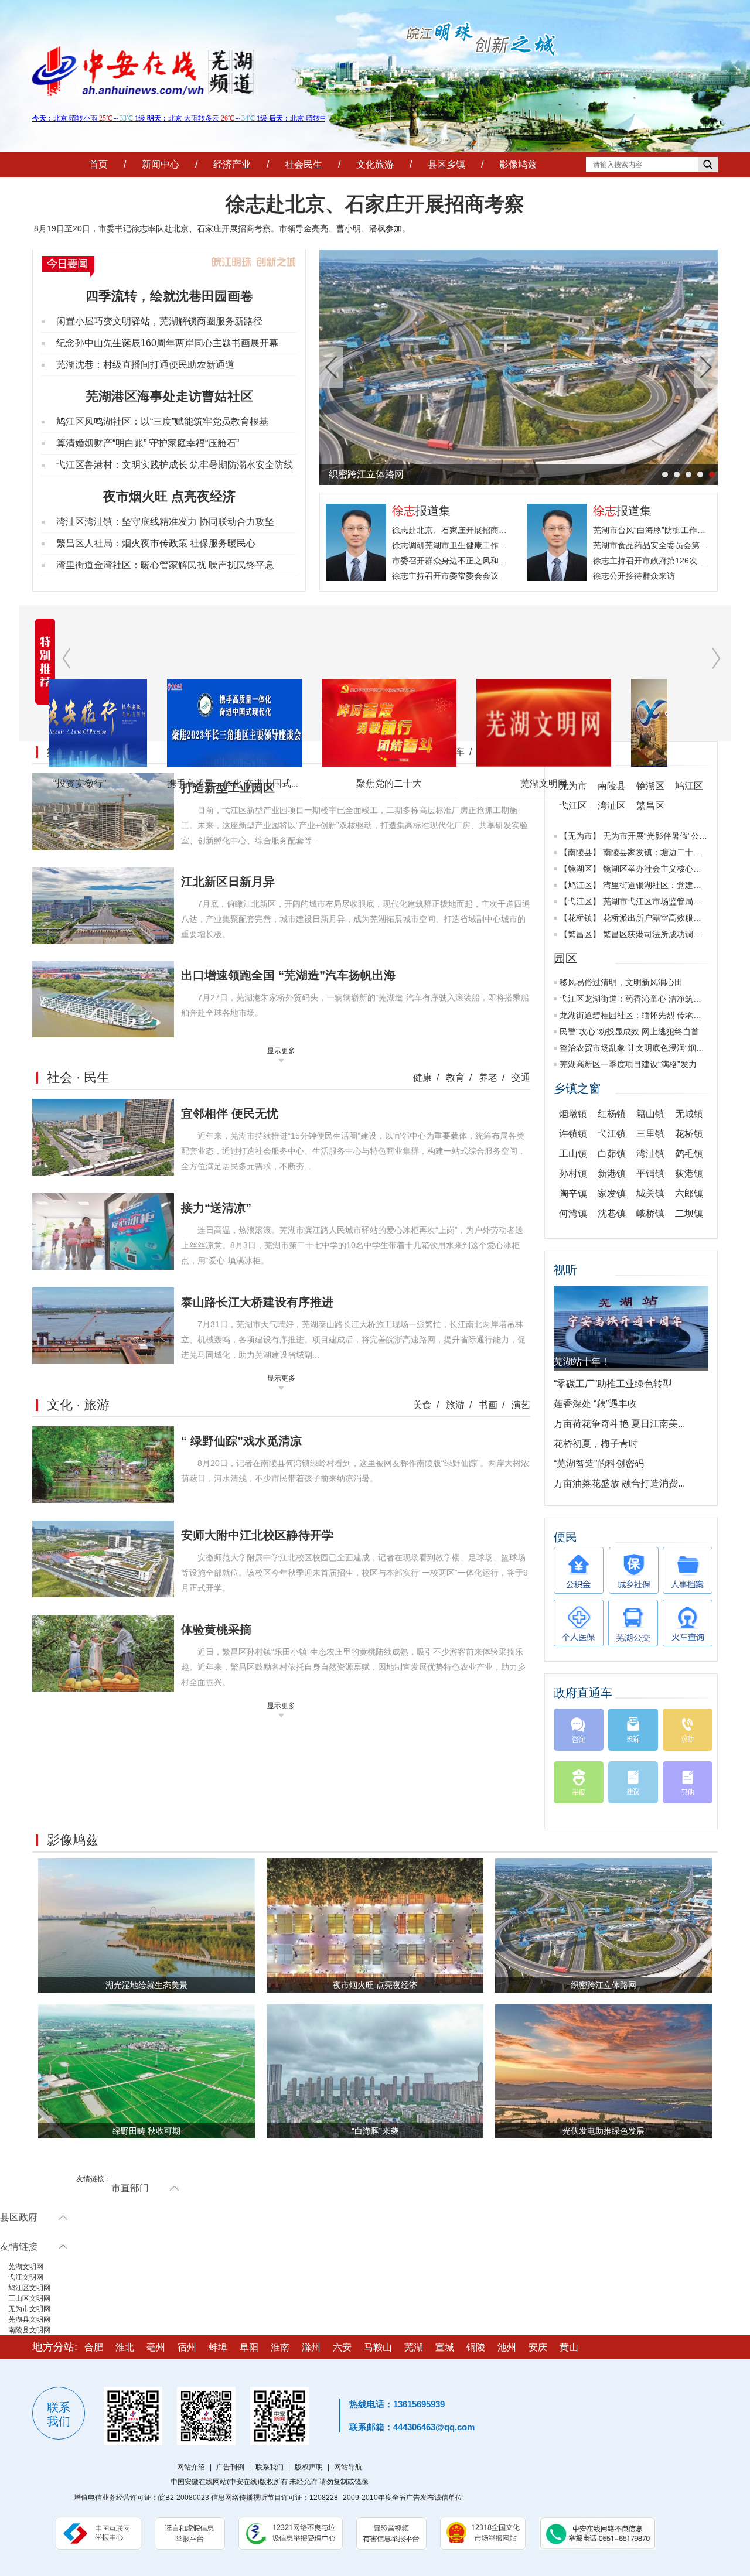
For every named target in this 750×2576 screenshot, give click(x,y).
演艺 (521, 1405)
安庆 (538, 2347)
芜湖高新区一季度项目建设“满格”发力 (628, 1064)
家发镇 (612, 1193)
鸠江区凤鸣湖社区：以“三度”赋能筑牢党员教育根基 (162, 421)
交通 (521, 1077)
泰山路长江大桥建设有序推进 (257, 1302)
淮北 (125, 2347)
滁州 (311, 2347)
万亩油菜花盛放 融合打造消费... (619, 1483)
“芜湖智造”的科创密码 (599, 1463)
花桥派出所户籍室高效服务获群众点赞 (673, 918)
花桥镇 (580, 918)
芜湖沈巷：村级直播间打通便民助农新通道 (145, 365)
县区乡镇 (446, 164)
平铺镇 (650, 1173)
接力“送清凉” (216, 1208)
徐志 (404, 511)
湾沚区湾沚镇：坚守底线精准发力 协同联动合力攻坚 (165, 522)
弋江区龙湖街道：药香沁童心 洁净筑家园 (635, 999)
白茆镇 (612, 1154)
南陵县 (580, 852)
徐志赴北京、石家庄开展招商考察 (375, 204)
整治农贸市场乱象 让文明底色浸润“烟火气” (637, 1048)
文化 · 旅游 (78, 1405)
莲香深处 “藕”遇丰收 (595, 1404)
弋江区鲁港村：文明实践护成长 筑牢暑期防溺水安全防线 (175, 465)
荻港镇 (689, 1173)
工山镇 (573, 1154)
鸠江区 (580, 885)
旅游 (455, 1405)
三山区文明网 (29, 2298)
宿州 (187, 2347)
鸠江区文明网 (29, 2288)
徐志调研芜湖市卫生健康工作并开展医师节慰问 (478, 545)
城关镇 (650, 1193)
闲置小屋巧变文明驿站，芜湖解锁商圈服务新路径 (159, 321)
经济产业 (232, 164)
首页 (98, 164)
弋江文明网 (26, 2277)
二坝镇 (689, 1213)
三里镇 (650, 1134)
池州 (507, 2347)
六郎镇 (689, 1193)
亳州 (156, 2347)
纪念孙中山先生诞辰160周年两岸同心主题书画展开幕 (167, 343)
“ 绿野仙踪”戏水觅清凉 (241, 1441)
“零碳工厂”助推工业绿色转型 (613, 1384)
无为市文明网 (29, 2309)
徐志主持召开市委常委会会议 (445, 576)
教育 (455, 1077)
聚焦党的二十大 (281, 783)
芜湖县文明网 (29, 2319)
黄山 (569, 2347)
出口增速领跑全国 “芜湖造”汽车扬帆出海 (288, 975)
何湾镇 (573, 1213)
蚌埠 (218, 2347)
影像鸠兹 (518, 164)
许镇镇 (573, 1134)
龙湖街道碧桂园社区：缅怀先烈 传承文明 (635, 1015)
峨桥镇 (650, 1213)
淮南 (280, 2347)
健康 (422, 1077)
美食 (422, 1405)
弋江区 (580, 901)
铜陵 (476, 2347)
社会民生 (304, 164)
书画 (488, 1405)
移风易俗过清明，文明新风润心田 (621, 982)
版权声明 (309, 2467)
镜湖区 (580, 869)
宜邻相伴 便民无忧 (230, 1113)
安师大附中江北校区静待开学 (257, 1535)
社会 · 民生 (78, 1077)
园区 (565, 958)
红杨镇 (612, 1114)
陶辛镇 (573, 1193)
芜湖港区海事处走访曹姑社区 (169, 396)
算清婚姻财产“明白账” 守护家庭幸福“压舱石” (148, 443)
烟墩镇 (573, 1114)
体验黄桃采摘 (216, 1629)
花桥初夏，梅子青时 (596, 1444)
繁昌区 (580, 934)
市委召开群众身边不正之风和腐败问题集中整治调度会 (490, 561)
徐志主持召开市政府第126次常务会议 (662, 561)
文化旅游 (375, 164)
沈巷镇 (612, 1213)
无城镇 (689, 1114)
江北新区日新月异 (228, 882)
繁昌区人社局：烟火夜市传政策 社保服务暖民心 (156, 543)
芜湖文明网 (435, 783)
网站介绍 (191, 2467)
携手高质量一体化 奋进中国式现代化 (135, 783)
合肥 (94, 2347)
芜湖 (414, 2347)
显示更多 (281, 1051)
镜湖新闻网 (590, 783)
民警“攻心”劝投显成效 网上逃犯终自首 (629, 1031)
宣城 (445, 2347)
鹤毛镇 (689, 1154)
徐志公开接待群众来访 (634, 576)
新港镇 (612, 1173)
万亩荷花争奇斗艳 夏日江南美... (619, 1424)
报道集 (433, 511)
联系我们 (270, 2467)
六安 (342, 2347)
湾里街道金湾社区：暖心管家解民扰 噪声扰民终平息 (165, 565)
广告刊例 (230, 2467)
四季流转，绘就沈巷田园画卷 (169, 296)
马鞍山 (378, 2347)
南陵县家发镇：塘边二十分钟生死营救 (673, 852)
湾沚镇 (650, 1154)
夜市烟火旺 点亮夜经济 (169, 496)
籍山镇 (650, 1114)
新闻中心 (161, 164)
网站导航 (348, 2467)
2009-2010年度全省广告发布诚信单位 (403, 2498)
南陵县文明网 (29, 2330)
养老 (488, 1077)
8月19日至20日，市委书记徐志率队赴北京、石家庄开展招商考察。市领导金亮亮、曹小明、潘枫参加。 (222, 228)
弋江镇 (612, 1134)
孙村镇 (573, 1173)
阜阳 (249, 2347)
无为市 (580, 836)
